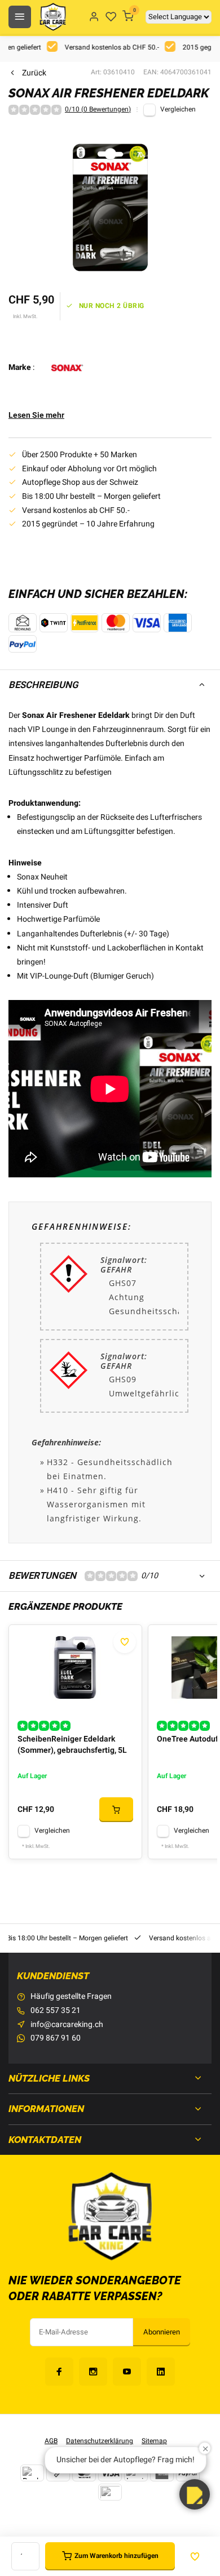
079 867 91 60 (56, 2038)
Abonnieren (162, 2332)
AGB (51, 2441)
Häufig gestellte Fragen (71, 1997)
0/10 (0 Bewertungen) (98, 110)
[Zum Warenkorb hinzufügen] (116, 1810)
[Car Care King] (53, 17)
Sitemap (154, 2441)
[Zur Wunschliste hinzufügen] (125, 1642)
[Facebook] (59, 2372)
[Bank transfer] (32, 2473)
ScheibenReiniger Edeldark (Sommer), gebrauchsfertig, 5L (72, 1745)
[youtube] (127, 2372)
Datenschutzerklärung (100, 2441)
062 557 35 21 (56, 2011)
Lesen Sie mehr (36, 416)
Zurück (34, 73)
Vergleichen (178, 110)
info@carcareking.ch (67, 2025)
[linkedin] (161, 2372)
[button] (195, 2494)
